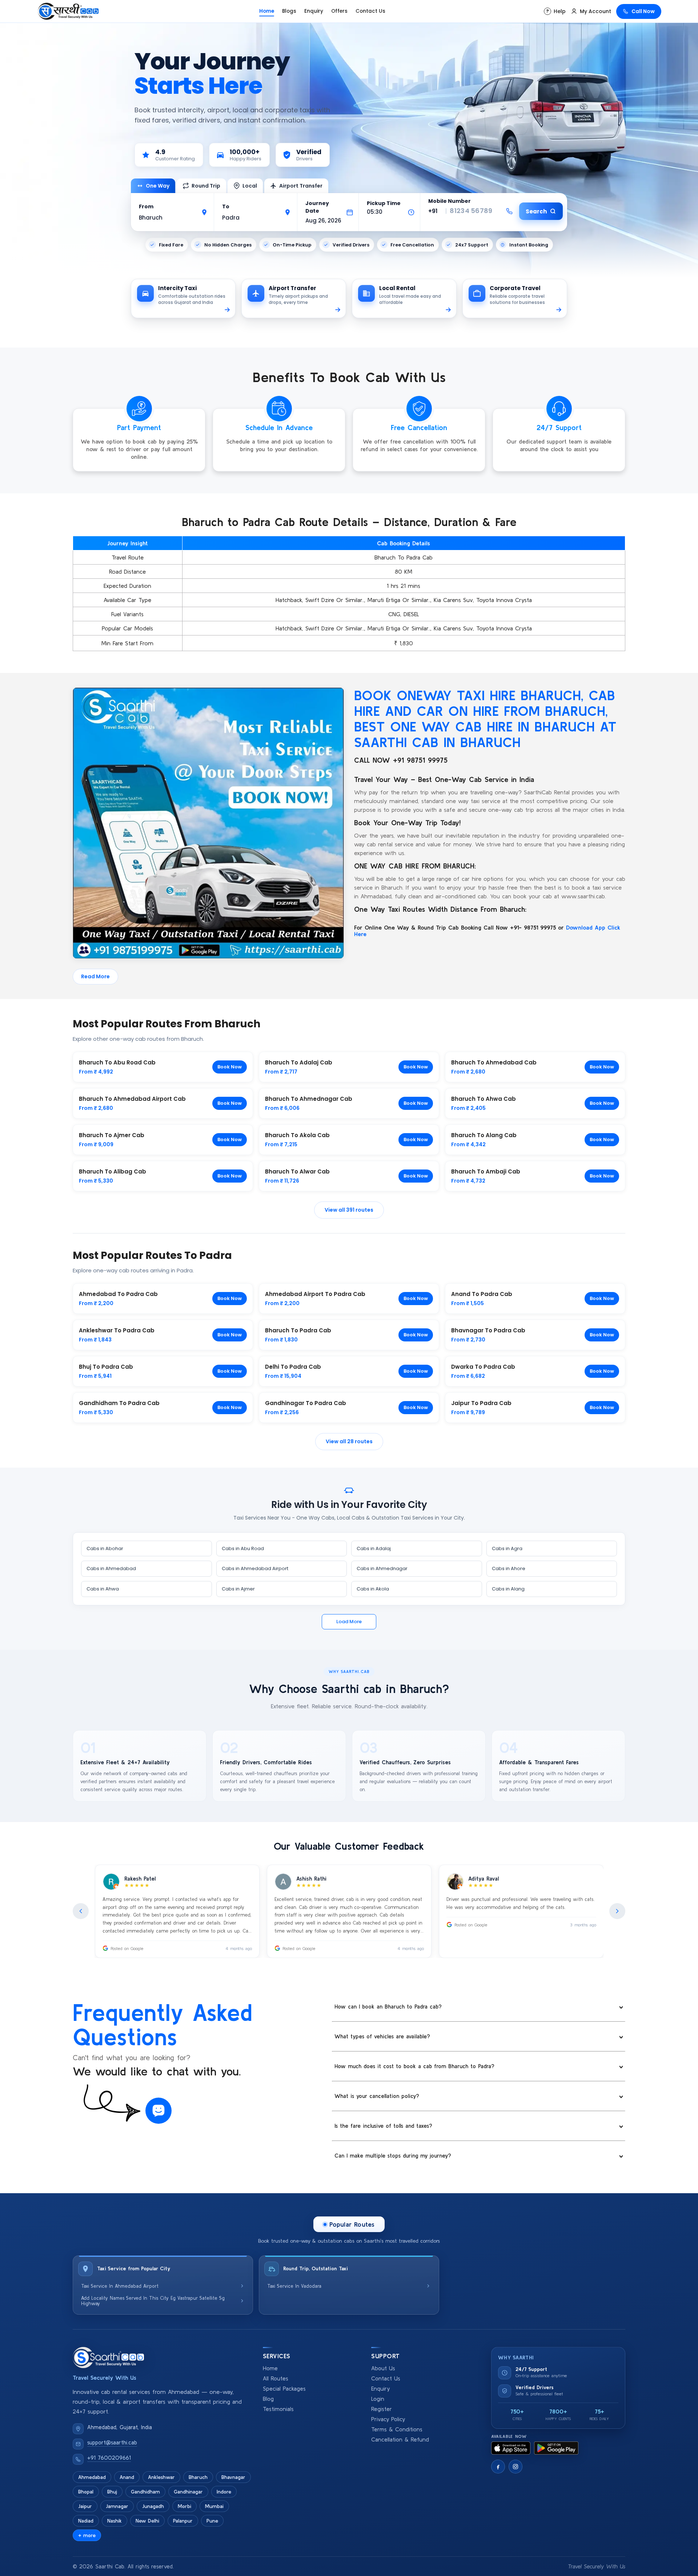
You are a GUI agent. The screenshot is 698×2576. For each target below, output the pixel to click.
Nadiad (86, 2521)
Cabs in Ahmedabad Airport (255, 1568)
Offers (339, 11)
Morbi (184, 2506)
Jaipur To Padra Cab (481, 1403)
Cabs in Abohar (105, 1548)
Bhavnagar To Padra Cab (488, 1330)
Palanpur (183, 2521)
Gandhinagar (188, 2492)
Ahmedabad (92, 2477)
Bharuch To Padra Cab (298, 1330)
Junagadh (153, 2506)
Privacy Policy (388, 2419)
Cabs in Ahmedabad (111, 1568)
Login (378, 2399)
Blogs (289, 11)
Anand (127, 2477)
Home (267, 11)
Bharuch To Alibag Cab (113, 1171)
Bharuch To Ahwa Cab (484, 1099)
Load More (349, 1622)
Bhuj (112, 2492)
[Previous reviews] (81, 1911)
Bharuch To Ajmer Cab (112, 1135)
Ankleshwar (161, 2477)
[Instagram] (516, 2467)
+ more (87, 2535)
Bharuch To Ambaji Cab (486, 1171)
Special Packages (284, 2389)
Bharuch (198, 2477)
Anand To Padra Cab (482, 1294)
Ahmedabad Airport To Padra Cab (315, 1294)
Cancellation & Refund (400, 2439)
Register (382, 2409)
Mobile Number (450, 201)
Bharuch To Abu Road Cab (117, 1062)
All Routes (276, 2378)
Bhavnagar (233, 2477)
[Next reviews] (617, 1911)
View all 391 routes (349, 1210)
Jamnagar (117, 2506)
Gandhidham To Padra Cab (119, 1403)
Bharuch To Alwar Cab (297, 1171)
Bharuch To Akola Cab (297, 1135)
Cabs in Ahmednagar (382, 1568)
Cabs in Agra (507, 1548)
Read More (95, 976)
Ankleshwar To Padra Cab (117, 1330)
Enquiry (314, 11)
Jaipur (85, 2506)
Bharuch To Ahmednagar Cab (309, 1099)
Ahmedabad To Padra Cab (118, 1294)
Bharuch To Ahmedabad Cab (494, 1062)
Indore (224, 2492)
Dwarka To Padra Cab (483, 1367)
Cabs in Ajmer (238, 1589)
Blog (268, 2399)
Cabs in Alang (508, 1589)
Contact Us (370, 11)
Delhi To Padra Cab (293, 1367)
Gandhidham (145, 2492)
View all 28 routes (349, 1441)
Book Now (230, 1067)
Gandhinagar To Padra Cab (306, 1403)
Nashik (115, 2521)
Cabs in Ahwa (103, 1589)
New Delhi (147, 2521)
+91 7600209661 (109, 2458)
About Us (383, 2368)
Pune (212, 2521)
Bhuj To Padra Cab (106, 1367)
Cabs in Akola (373, 1589)
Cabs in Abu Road (243, 1548)
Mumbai (214, 2506)
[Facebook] (498, 2467)
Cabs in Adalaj (374, 1548)
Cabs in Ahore (509, 1568)
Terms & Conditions (397, 2429)
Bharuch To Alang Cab (484, 1135)
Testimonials (278, 2409)
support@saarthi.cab (112, 2442)
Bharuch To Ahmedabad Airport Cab (132, 1099)
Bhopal (86, 2492)
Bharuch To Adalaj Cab (299, 1062)
